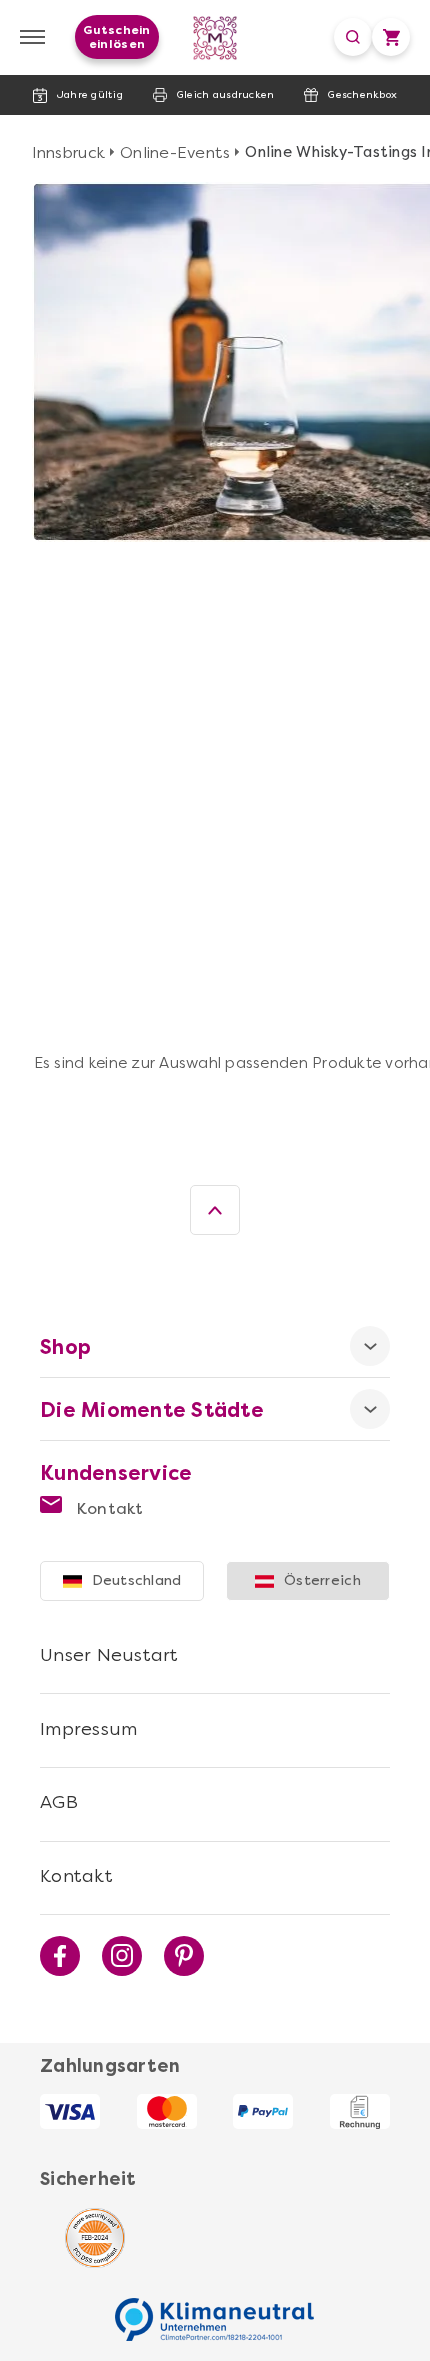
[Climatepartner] (215, 2309)
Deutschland (137, 1580)
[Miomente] (215, 37)
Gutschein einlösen (116, 37)
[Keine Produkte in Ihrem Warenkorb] (391, 37)
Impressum (88, 1729)
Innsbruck (68, 152)
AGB (59, 1802)
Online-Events (175, 152)
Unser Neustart (109, 1655)
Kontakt (108, 1508)
